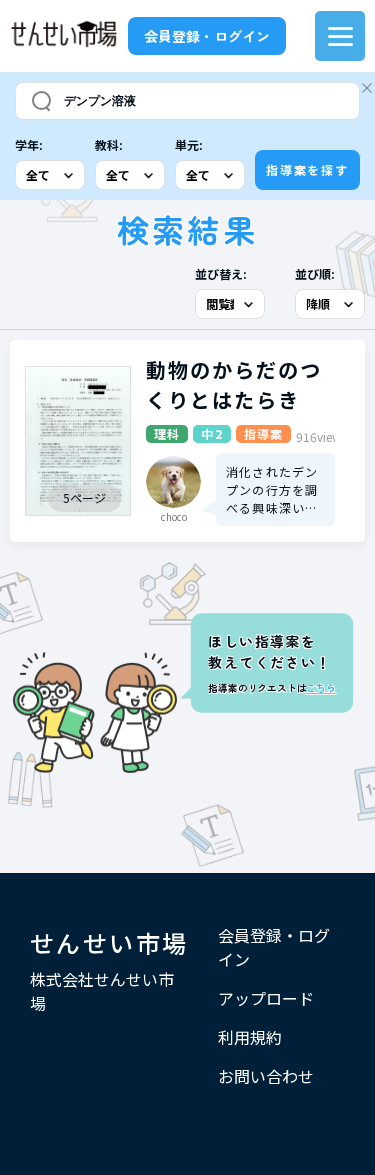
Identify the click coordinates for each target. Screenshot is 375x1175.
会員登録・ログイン (207, 36)
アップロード (266, 998)
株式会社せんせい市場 (102, 991)
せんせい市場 (109, 942)
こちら (320, 688)
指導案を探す (307, 169)
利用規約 (250, 1037)
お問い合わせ (266, 1076)
